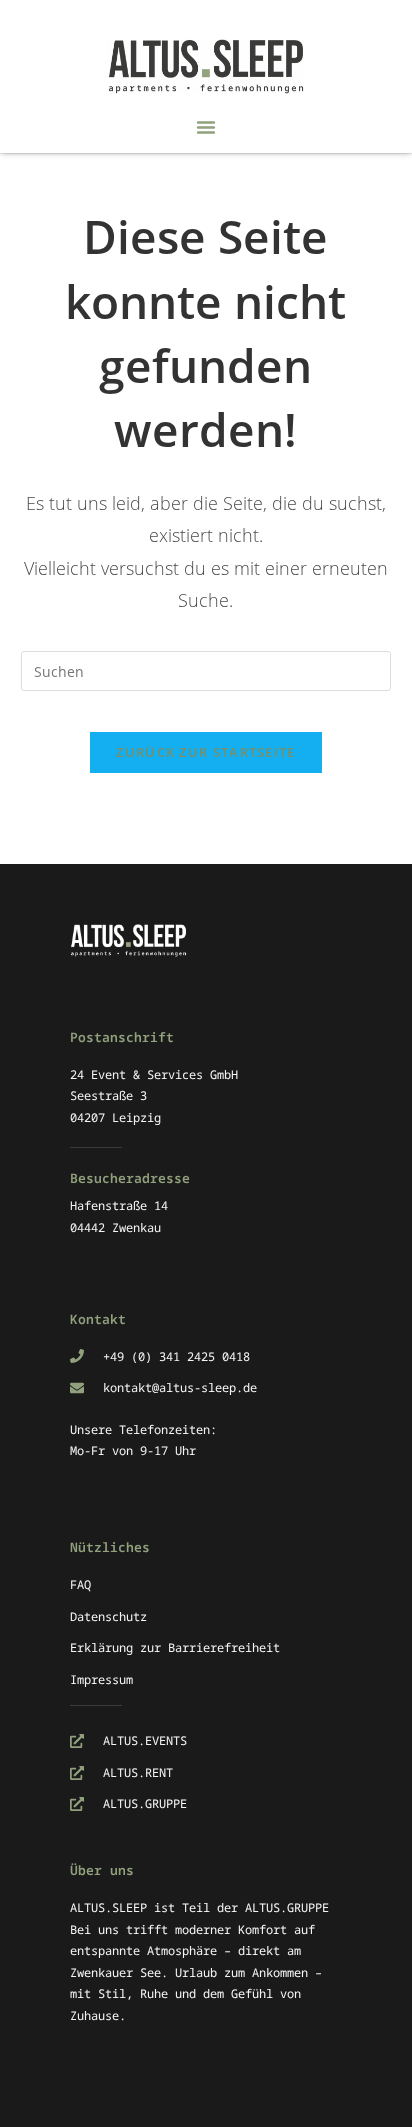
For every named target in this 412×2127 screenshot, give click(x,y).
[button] (206, 127)
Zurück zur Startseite (205, 752)
